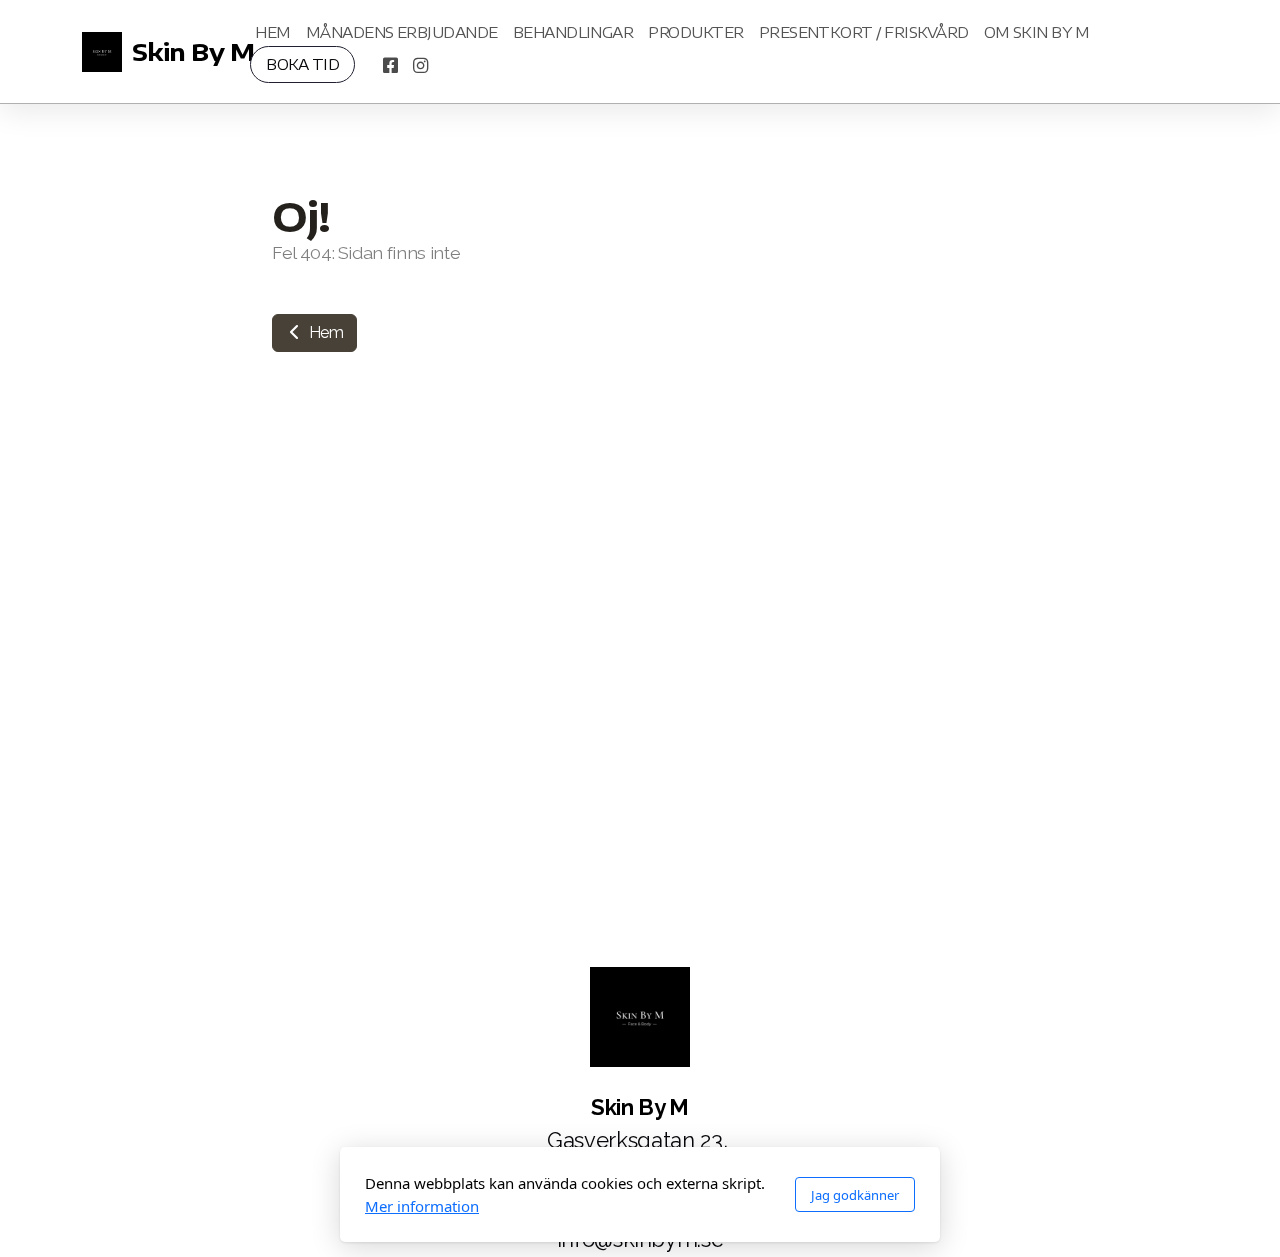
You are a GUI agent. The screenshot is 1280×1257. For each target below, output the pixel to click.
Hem (324, 332)
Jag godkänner (855, 1195)
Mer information (422, 1206)
